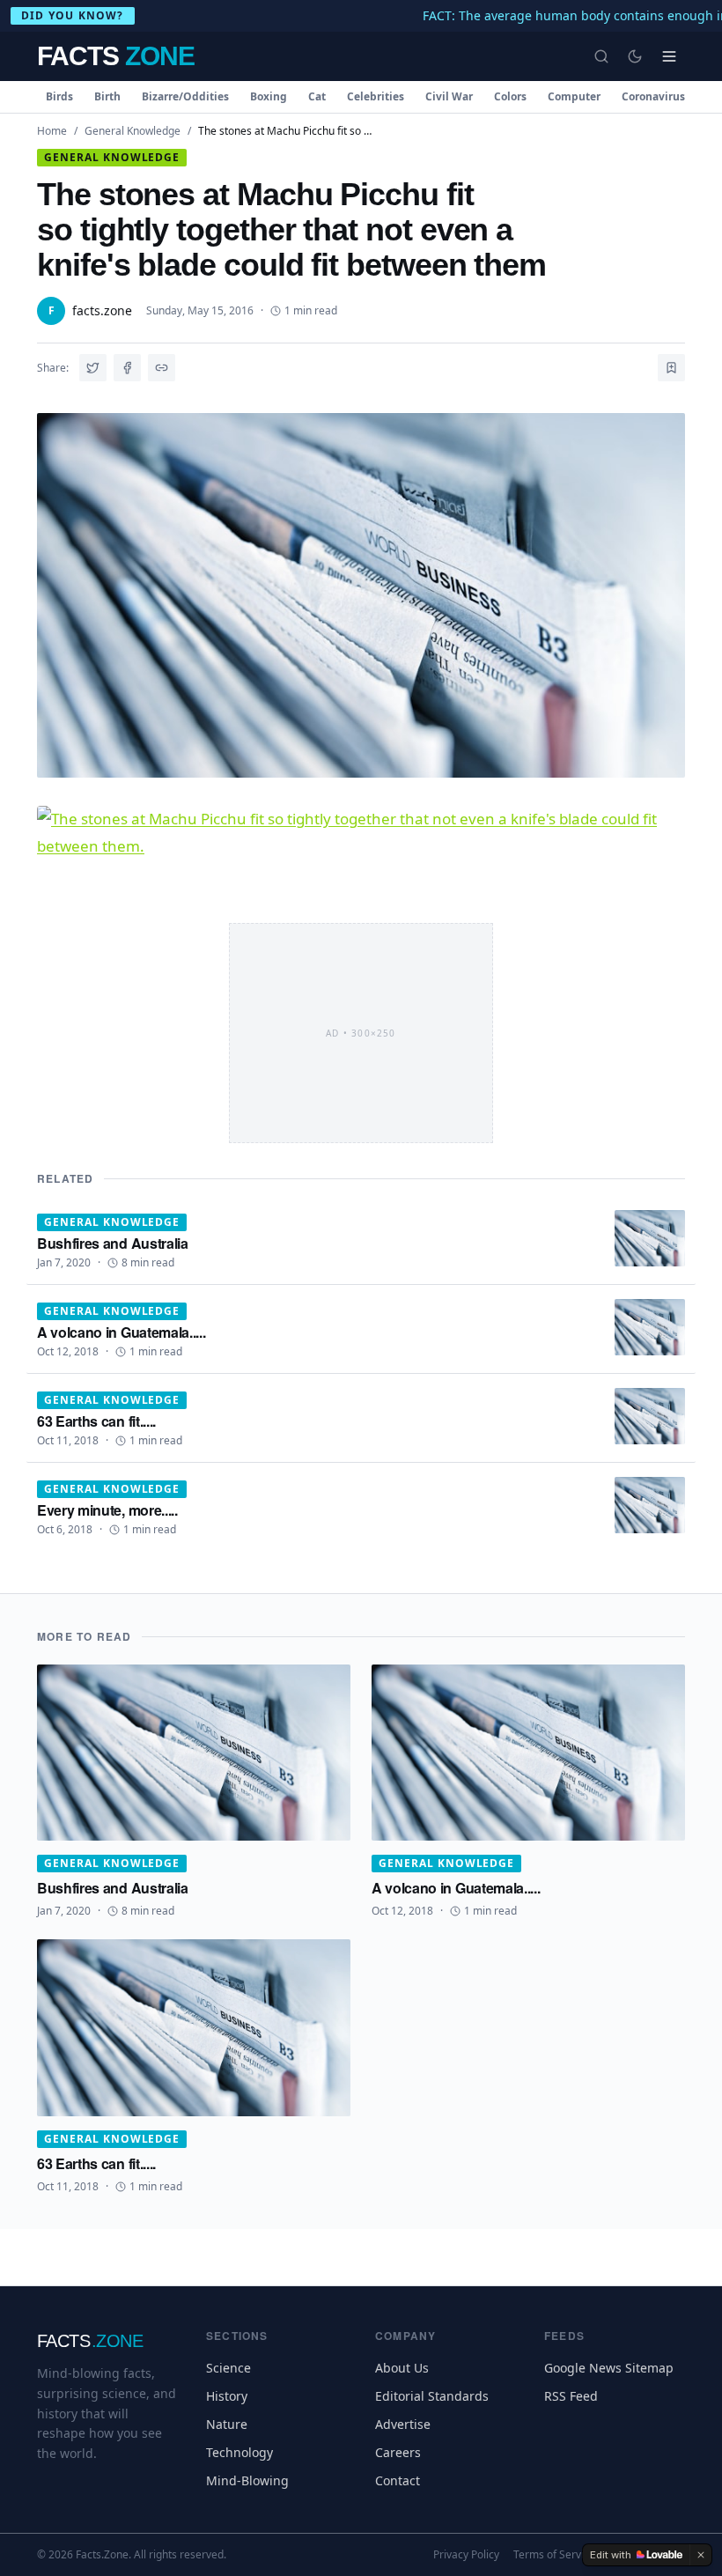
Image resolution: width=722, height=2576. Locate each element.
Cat (317, 96)
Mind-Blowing (247, 2480)
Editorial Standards (432, 2396)
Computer (574, 96)
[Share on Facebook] (127, 368)
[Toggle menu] (669, 56)
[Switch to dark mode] (635, 56)
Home (52, 131)
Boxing (269, 96)
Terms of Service (554, 2555)
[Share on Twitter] (93, 368)
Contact (398, 2480)
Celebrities (376, 96)
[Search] (601, 56)
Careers (398, 2452)
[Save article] (671, 368)
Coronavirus (653, 96)
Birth (107, 96)
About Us (402, 2368)
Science (228, 2368)
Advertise (403, 2424)
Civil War (449, 96)
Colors (510, 96)
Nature (227, 2424)
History (227, 2396)
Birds (59, 96)
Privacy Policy (466, 2555)
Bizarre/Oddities (185, 96)
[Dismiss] (701, 2555)
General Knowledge (133, 131)
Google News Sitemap (609, 2368)
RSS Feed (571, 2396)
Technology (239, 2452)
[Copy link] (162, 368)
